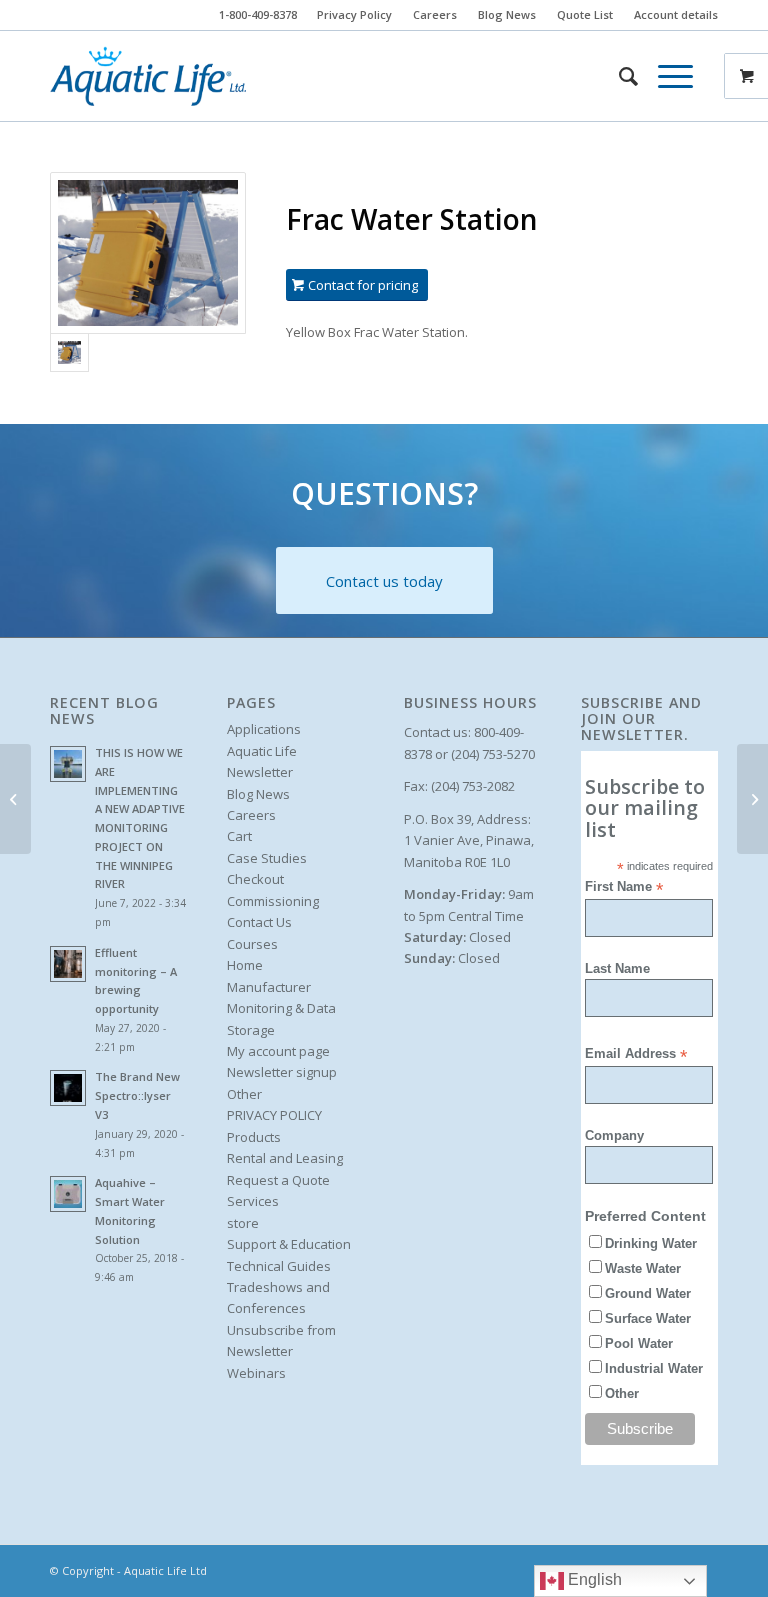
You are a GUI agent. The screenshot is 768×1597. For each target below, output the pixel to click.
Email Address (636, 1054)
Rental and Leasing (285, 1158)
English (593, 1579)
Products (254, 1137)
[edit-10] (148, 253)
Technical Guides (279, 1266)
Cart (239, 836)
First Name (624, 887)
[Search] (618, 76)
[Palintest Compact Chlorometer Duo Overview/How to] (15, 799)
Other (244, 1094)
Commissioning (273, 901)
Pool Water (639, 1343)
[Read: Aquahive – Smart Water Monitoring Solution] (68, 1194)
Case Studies (267, 858)
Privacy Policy (354, 14)
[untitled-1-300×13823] (148, 76)
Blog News (507, 14)
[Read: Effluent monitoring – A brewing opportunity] (68, 964)
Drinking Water (651, 1243)
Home (245, 965)
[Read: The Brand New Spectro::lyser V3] (68, 1088)
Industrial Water (654, 1368)
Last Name (617, 968)
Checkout (255, 879)
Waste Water (643, 1268)
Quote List (585, 14)
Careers (435, 14)
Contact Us (259, 922)
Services (253, 1201)
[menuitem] (355, 15)
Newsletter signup (282, 1072)
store (243, 1223)
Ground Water (648, 1293)
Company (614, 1135)
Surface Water (648, 1318)
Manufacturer (269, 987)
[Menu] (665, 76)
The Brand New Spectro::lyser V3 (137, 1095)
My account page (278, 1051)
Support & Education (289, 1244)
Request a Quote (278, 1180)
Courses (252, 944)
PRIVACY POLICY (274, 1115)
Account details (676, 14)
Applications (264, 729)
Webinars (256, 1373)
